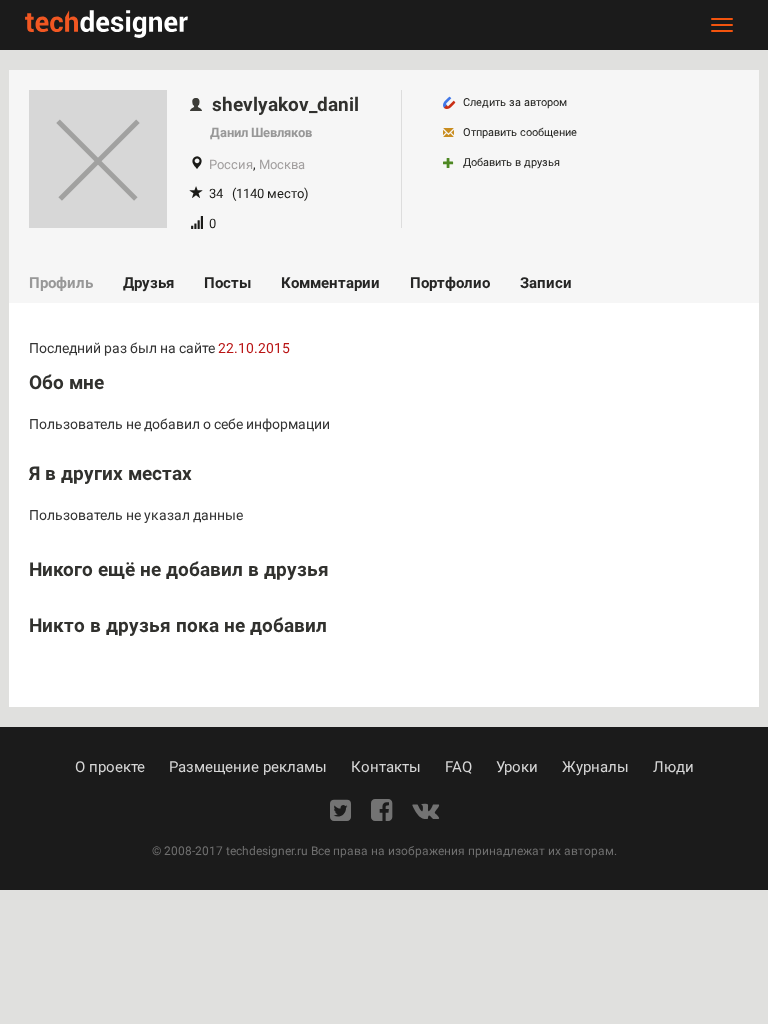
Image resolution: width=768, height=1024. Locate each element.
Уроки (517, 767)
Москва (282, 164)
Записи (546, 283)
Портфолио (450, 283)
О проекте (110, 767)
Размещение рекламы (248, 767)
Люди (673, 767)
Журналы (595, 767)
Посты (227, 283)
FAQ (458, 767)
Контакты (386, 767)
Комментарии (330, 283)
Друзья (148, 283)
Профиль (61, 283)
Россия (231, 164)
